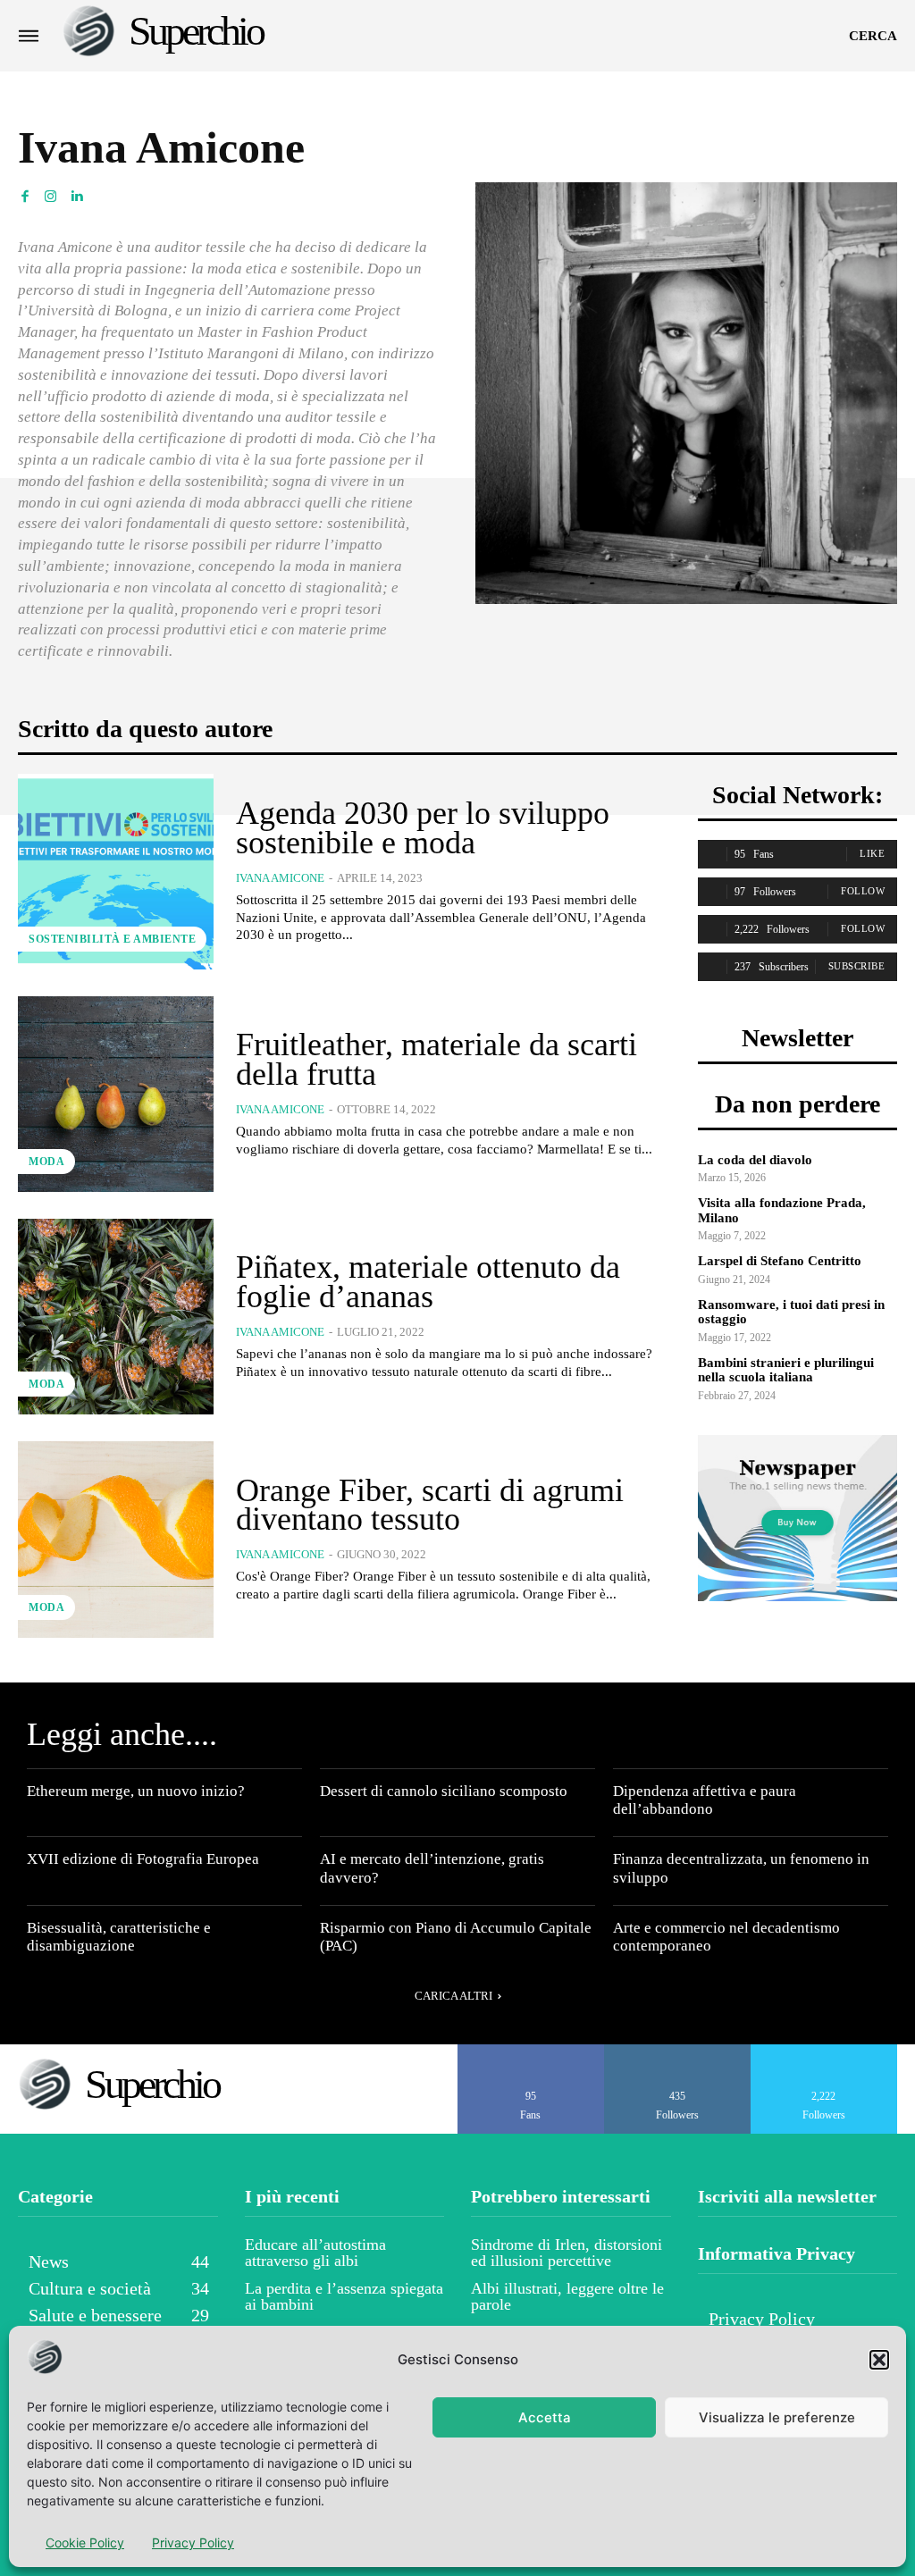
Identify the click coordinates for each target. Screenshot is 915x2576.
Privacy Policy (193, 2542)
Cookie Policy (85, 2542)
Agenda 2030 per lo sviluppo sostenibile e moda (423, 827)
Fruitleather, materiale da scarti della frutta (437, 1059)
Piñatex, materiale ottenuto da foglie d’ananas (428, 1281)
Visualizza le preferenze (777, 2417)
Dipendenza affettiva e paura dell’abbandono (705, 1800)
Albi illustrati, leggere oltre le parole (567, 2296)
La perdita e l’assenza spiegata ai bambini (344, 2296)
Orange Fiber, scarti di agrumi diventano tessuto (430, 1505)
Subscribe (857, 966)
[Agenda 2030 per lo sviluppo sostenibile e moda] (116, 872)
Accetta (545, 2417)
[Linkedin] (76, 194)
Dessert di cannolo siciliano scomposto (444, 1791)
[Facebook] (25, 194)
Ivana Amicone (280, 878)
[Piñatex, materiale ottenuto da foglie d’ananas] (116, 1317)
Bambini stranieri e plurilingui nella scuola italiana (786, 1370)
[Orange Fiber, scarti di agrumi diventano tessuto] (116, 1539)
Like (872, 853)
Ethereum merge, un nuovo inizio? (136, 1791)
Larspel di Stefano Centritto (780, 1261)
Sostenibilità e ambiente (112, 939)
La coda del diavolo (755, 1160)
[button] (879, 2360)
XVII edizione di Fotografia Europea (143, 1859)
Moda (46, 1162)
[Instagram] (50, 194)
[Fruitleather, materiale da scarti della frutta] (116, 1094)
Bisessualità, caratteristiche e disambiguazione (119, 1937)
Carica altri (453, 1996)
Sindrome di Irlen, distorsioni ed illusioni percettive (567, 2253)
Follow (863, 891)
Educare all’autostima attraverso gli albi (315, 2253)
